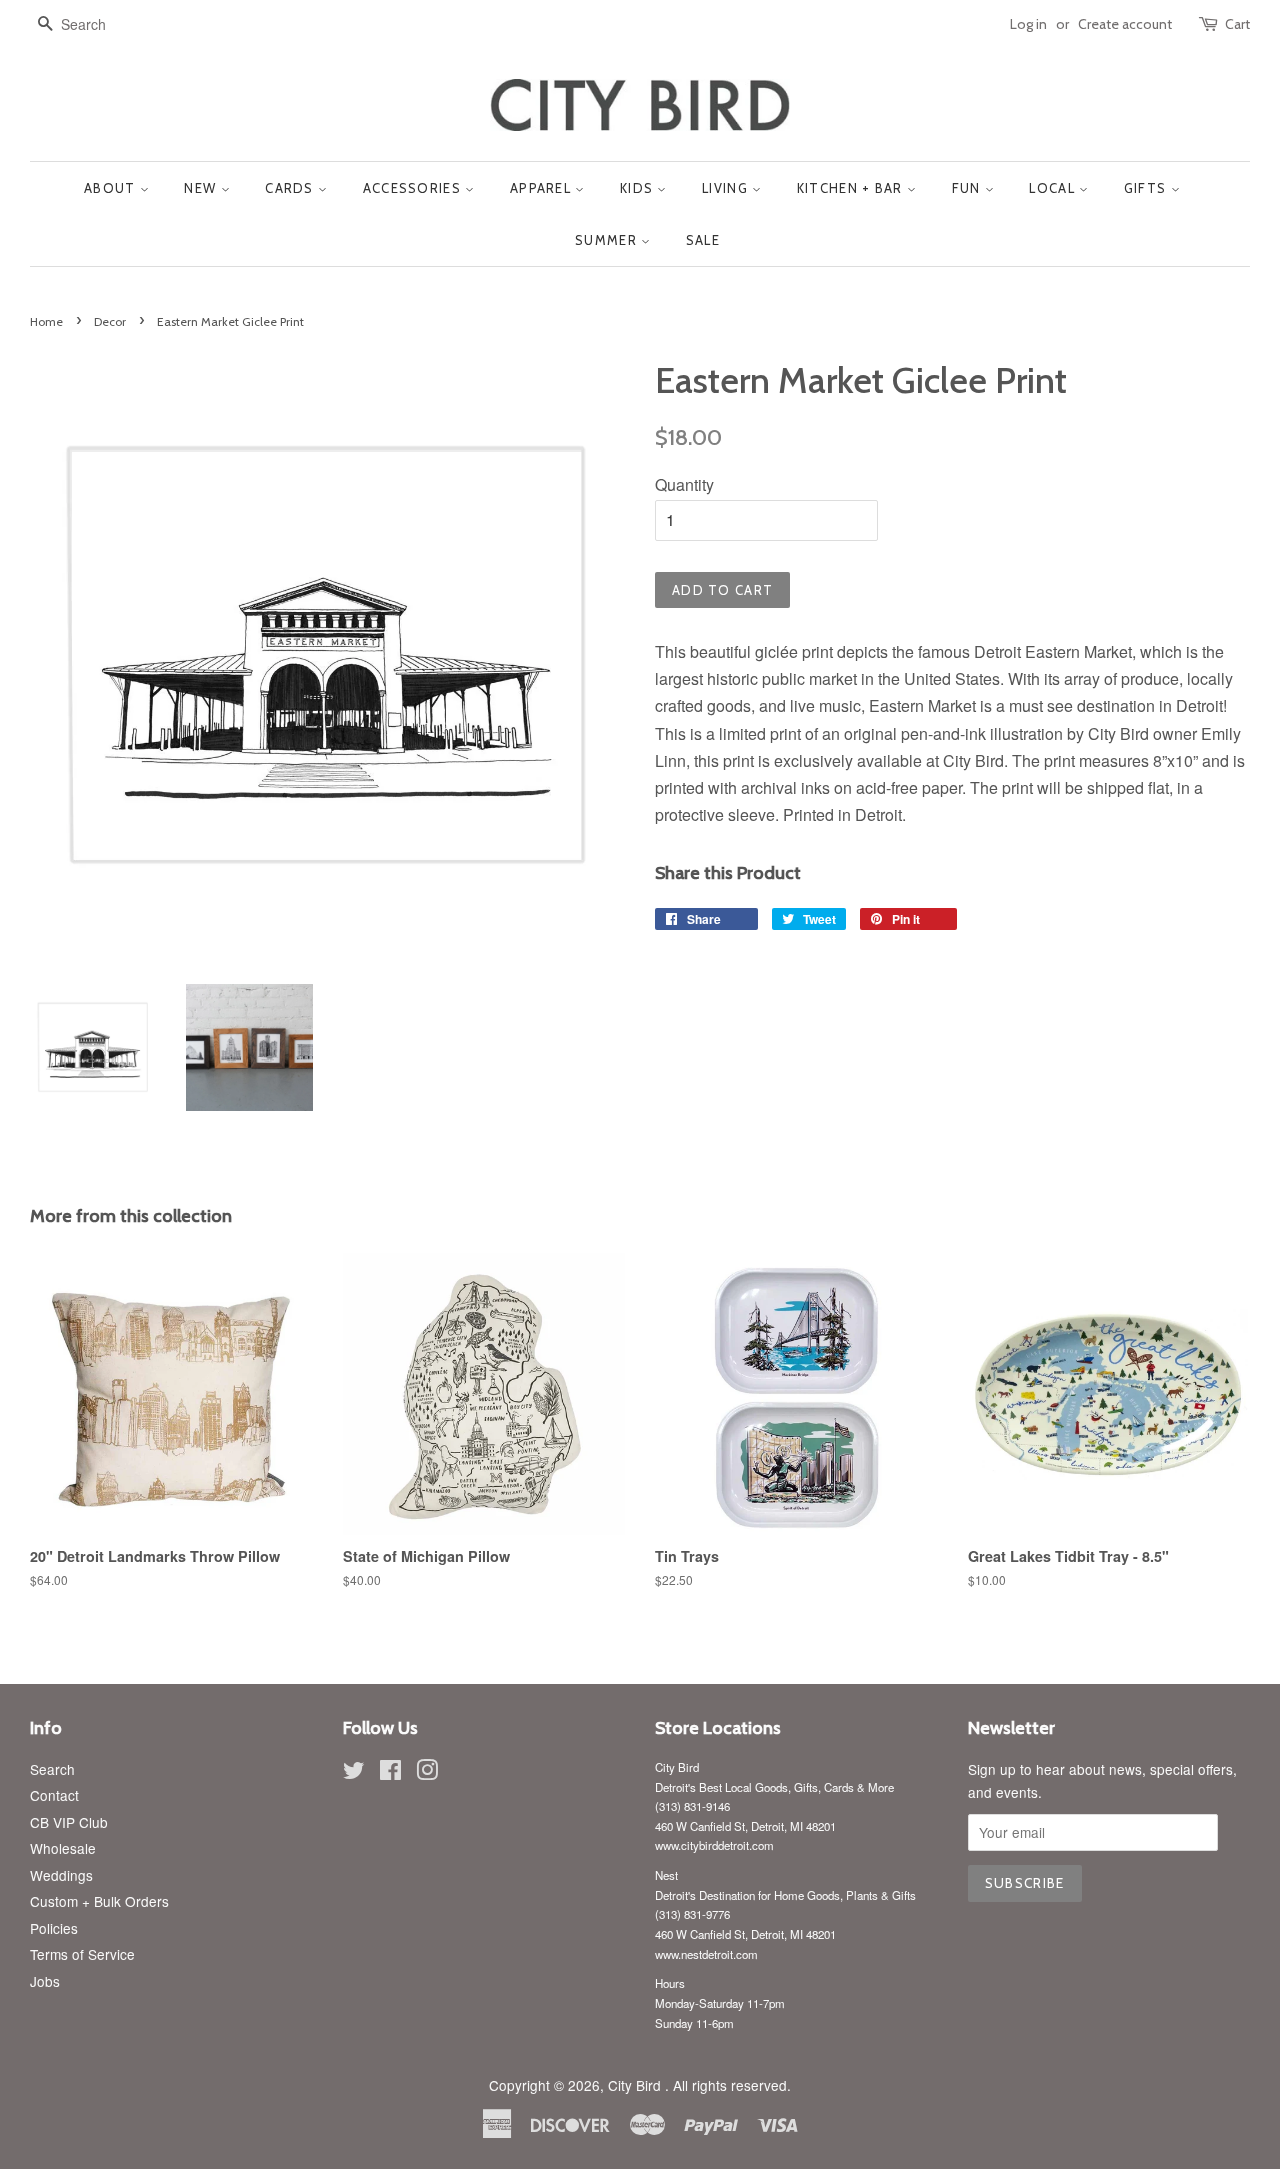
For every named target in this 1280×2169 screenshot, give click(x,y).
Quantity (684, 484)
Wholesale (63, 1848)
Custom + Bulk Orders (99, 1901)
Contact (54, 1795)
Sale (703, 240)
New (202, 188)
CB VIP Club (69, 1822)
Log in (1028, 24)
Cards (291, 188)
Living (727, 188)
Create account (1125, 24)
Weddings (61, 1875)
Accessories (414, 188)
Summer (608, 240)
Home (46, 321)
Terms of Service (82, 1954)
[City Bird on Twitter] (354, 1773)
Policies (54, 1928)
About (112, 188)
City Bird (636, 2085)
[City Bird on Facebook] (390, 1773)
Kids (639, 188)
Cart (1237, 24)
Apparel (542, 188)
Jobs (45, 1981)
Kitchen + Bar (852, 188)
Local (1054, 188)
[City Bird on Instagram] (427, 1773)
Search (52, 1769)
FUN (968, 188)
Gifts (1147, 188)
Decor (110, 321)
